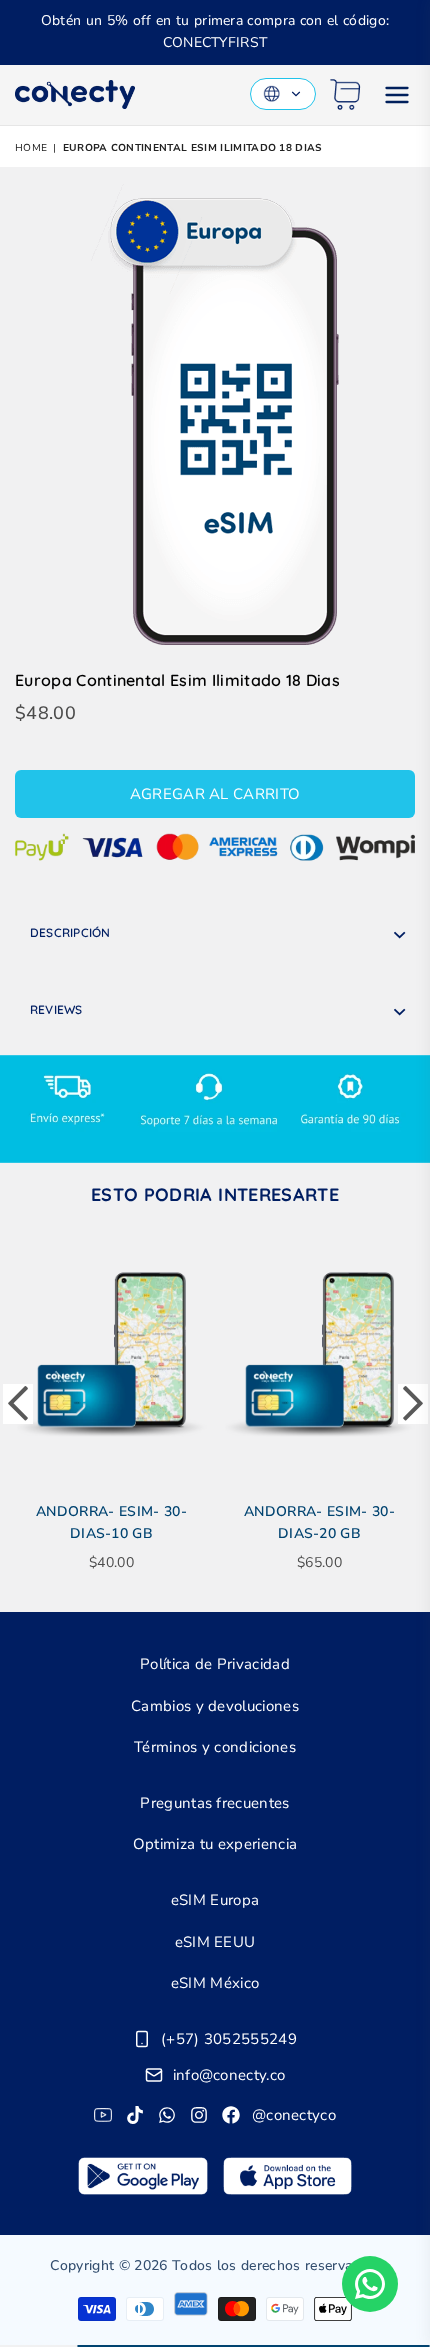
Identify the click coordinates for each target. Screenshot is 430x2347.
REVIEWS (56, 1009)
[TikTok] (135, 2115)
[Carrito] (345, 94)
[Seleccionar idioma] (283, 94)
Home (31, 148)
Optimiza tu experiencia (215, 1844)
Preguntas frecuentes (214, 1803)
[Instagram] (199, 2115)
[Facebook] (231, 2115)
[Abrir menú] (397, 95)
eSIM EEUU (215, 1942)
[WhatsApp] (167, 2115)
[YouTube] (103, 2115)
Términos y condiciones (215, 1747)
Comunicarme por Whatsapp (370, 2284)
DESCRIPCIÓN (70, 932)
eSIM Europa (215, 1900)
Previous (18, 1404)
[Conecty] (75, 94)
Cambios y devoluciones (215, 1706)
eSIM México (215, 1983)
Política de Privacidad (215, 1664)
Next (413, 1404)
